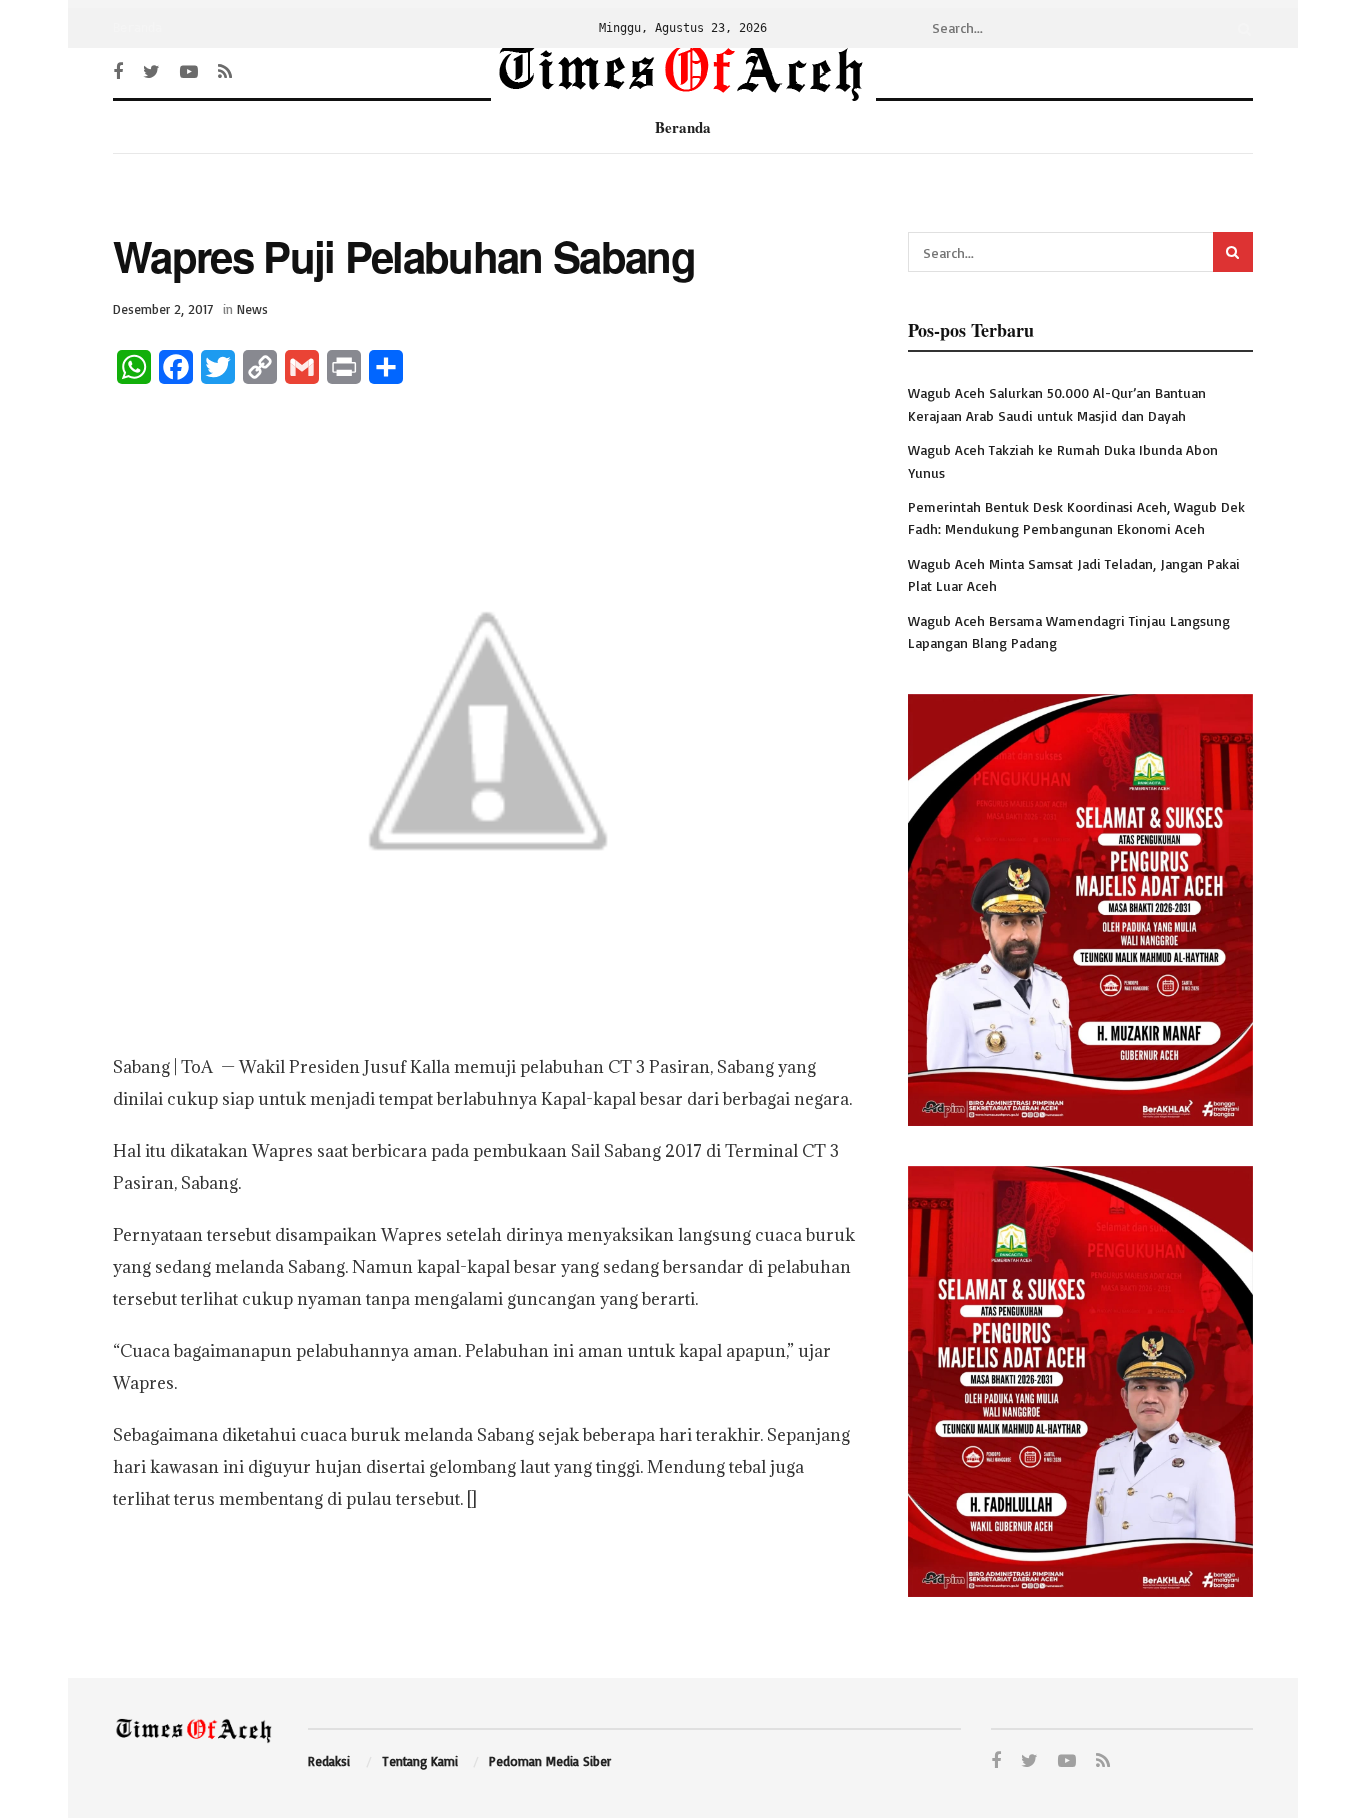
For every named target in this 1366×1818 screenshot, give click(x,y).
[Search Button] (1241, 28)
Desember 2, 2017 (163, 309)
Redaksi (329, 1761)
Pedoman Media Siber (550, 1761)
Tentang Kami (420, 1761)
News (252, 309)
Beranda (137, 28)
